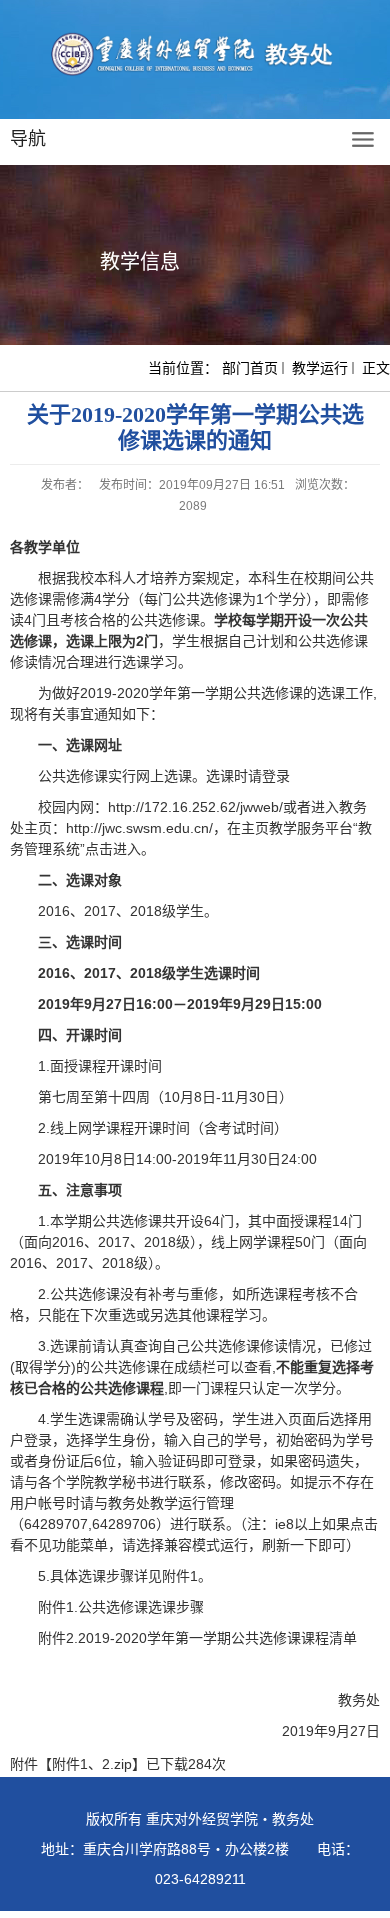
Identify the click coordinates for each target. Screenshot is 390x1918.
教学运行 (320, 368)
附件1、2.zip (92, 1764)
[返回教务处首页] (195, 54)
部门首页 (250, 368)
